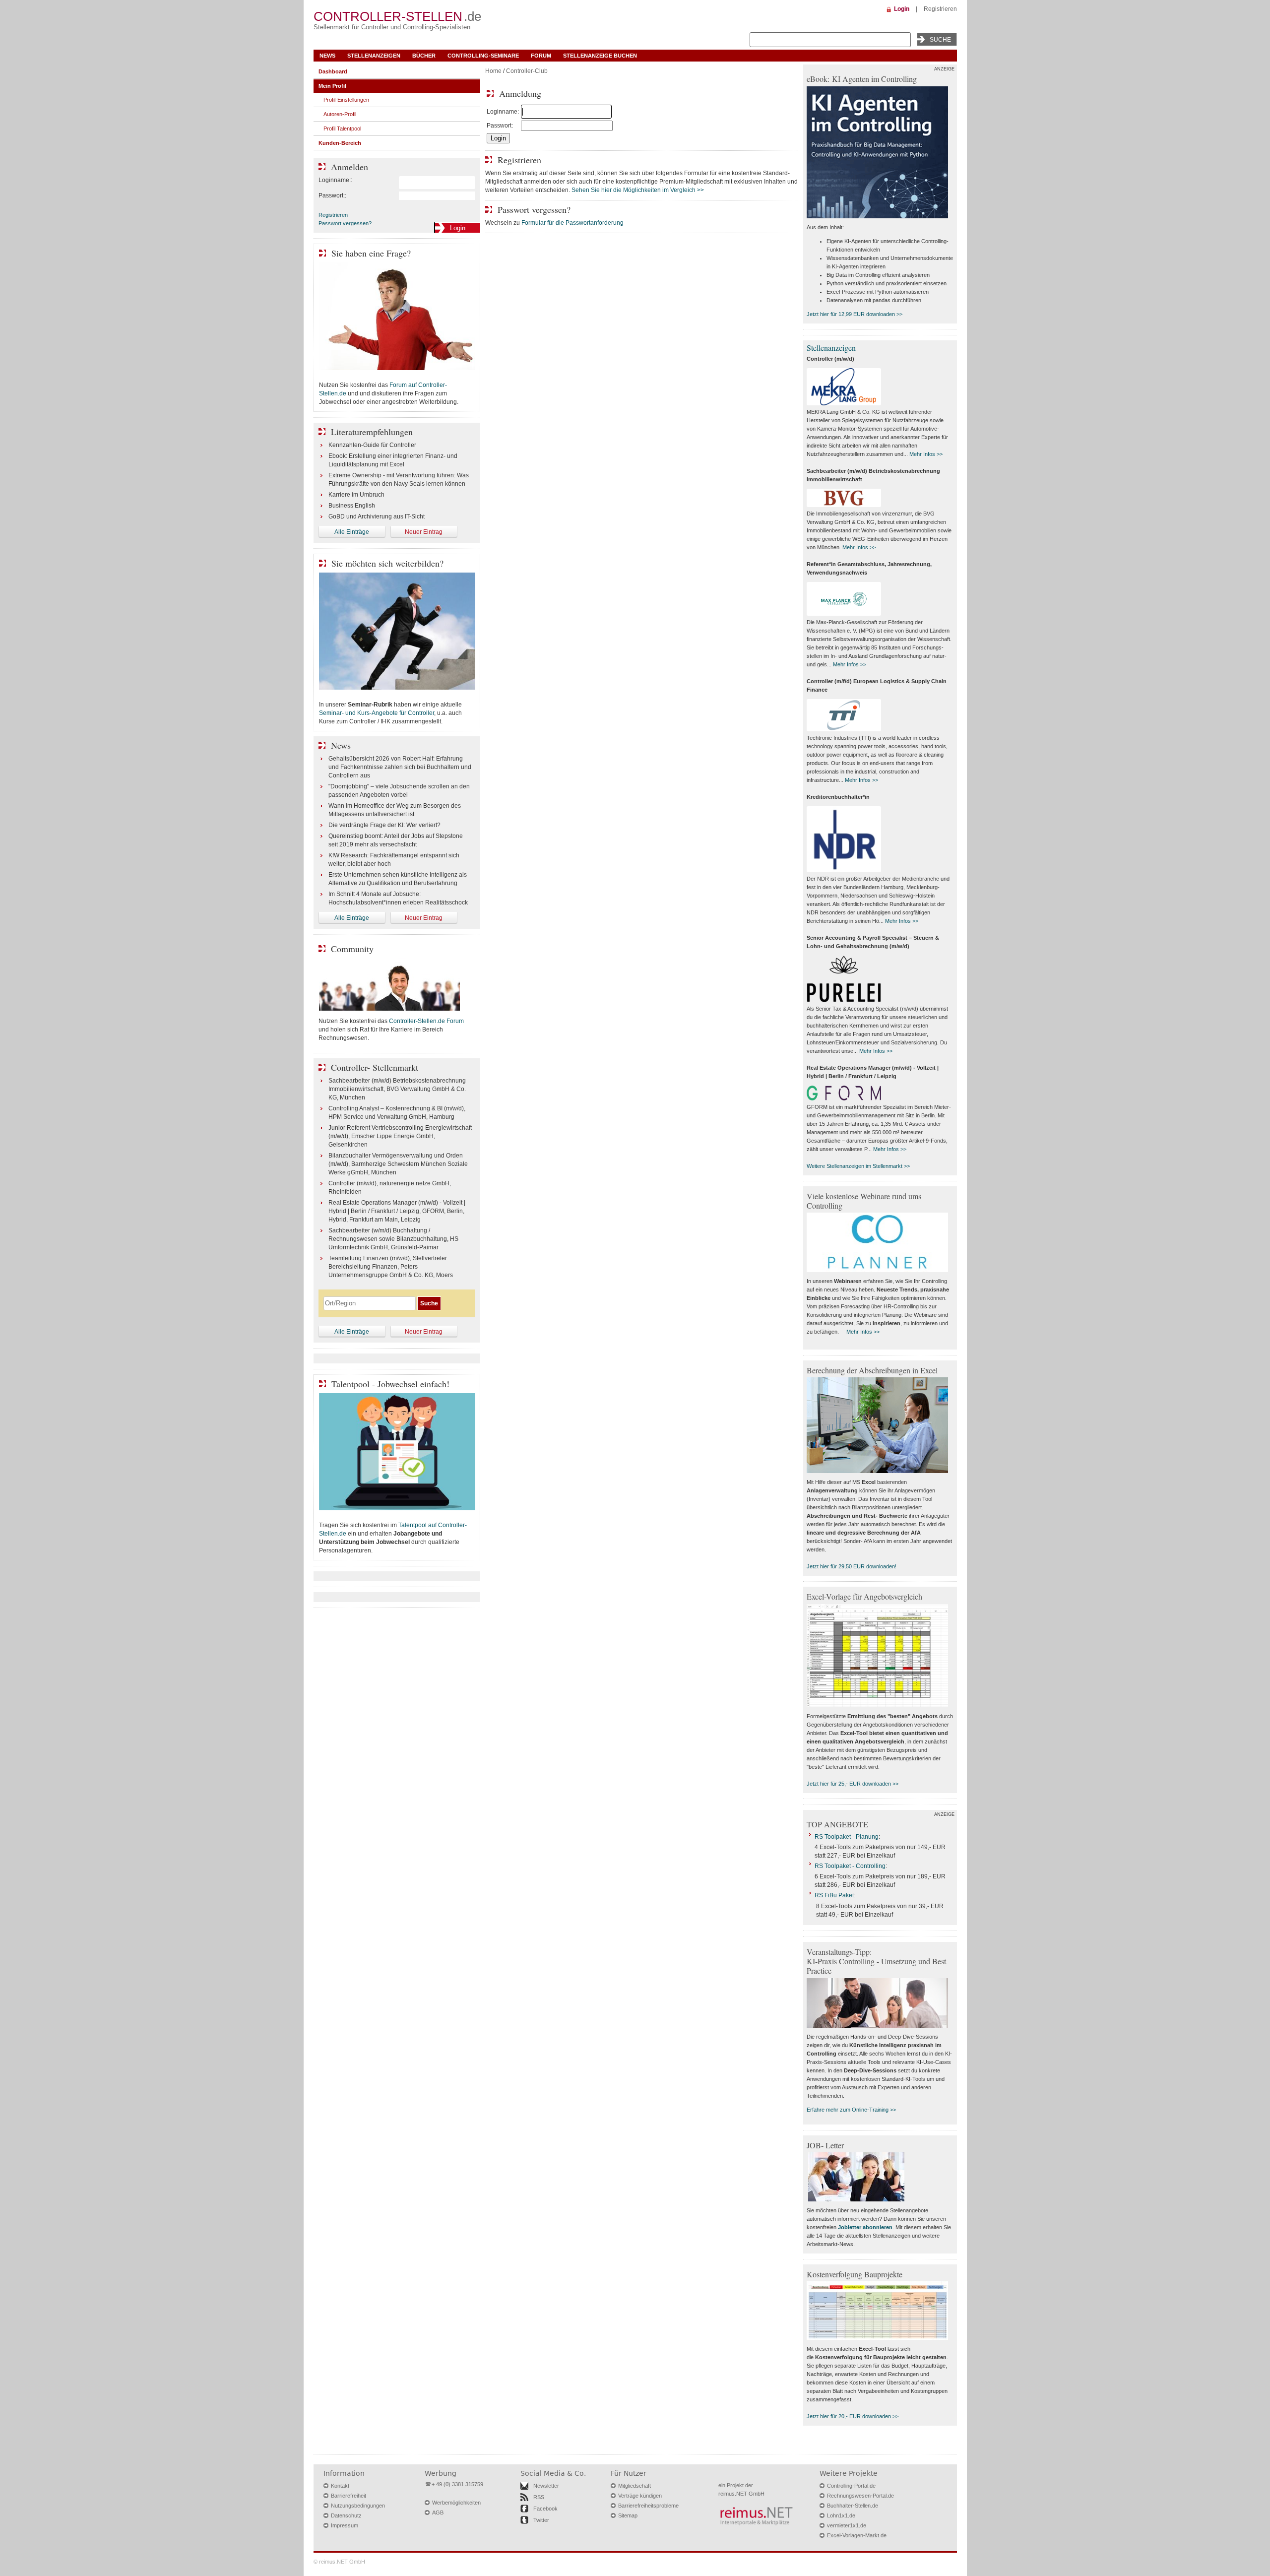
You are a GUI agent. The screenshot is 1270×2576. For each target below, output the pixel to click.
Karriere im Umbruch (356, 495)
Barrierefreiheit (349, 2496)
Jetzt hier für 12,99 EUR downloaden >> (855, 314)
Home (493, 71)
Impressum (345, 2525)
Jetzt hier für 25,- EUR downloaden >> (853, 1784)
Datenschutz (346, 2515)
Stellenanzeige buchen (600, 56)
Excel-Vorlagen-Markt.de (857, 2535)
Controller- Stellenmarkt (375, 1067)
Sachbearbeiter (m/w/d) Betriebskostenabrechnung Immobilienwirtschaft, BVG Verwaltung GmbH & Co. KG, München (397, 1089)
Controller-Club (527, 71)
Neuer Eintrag (424, 532)
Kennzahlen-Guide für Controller (372, 445)
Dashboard (333, 71)
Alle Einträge (352, 532)
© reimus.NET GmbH (339, 2562)
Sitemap (628, 2515)
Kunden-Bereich (340, 143)
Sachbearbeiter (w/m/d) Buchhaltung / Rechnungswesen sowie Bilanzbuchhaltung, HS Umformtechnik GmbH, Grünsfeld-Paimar (393, 1239)
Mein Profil (332, 86)
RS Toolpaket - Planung (847, 1837)
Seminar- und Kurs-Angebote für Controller (377, 713)
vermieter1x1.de (847, 2525)
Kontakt (340, 2486)
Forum (541, 56)
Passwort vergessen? (345, 223)
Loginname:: (335, 180)
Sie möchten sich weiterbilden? (387, 563)
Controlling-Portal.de (851, 2486)
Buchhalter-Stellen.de (853, 2506)
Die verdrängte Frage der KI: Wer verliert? (384, 825)
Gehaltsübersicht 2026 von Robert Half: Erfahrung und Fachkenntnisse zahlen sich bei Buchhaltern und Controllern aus (400, 767)
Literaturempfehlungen (372, 432)
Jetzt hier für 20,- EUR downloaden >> (853, 2416)
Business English (352, 506)
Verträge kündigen (640, 2496)
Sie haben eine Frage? (371, 253)
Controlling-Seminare (483, 56)
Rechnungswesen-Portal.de (860, 2496)
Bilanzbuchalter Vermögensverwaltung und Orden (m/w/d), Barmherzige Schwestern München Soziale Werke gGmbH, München (398, 1164)
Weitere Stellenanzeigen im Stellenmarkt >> (858, 1166)
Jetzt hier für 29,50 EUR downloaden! (852, 1566)
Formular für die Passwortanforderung (572, 223)
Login (902, 9)
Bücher (424, 56)
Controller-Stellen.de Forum (426, 1021)
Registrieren (940, 9)
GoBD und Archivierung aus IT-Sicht (377, 516)
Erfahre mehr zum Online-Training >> (851, 2110)
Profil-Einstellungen (346, 100)
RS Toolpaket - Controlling (850, 1866)
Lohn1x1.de (841, 2515)
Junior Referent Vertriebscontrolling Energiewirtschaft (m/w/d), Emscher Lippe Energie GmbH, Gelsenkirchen (400, 1136)
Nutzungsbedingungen (358, 2506)
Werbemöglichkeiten (456, 2503)
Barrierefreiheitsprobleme (648, 2506)
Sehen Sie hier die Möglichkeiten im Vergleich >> (638, 190)
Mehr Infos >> (926, 454)
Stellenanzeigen (374, 56)
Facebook (545, 2509)
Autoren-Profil (340, 114)
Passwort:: (332, 195)
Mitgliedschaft (635, 2486)
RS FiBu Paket (834, 1895)
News (327, 56)
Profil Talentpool (342, 129)
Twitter (541, 2520)
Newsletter (546, 2486)
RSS (539, 2497)
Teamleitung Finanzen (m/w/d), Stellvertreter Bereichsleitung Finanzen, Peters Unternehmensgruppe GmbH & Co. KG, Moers (391, 1267)
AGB (438, 2512)
